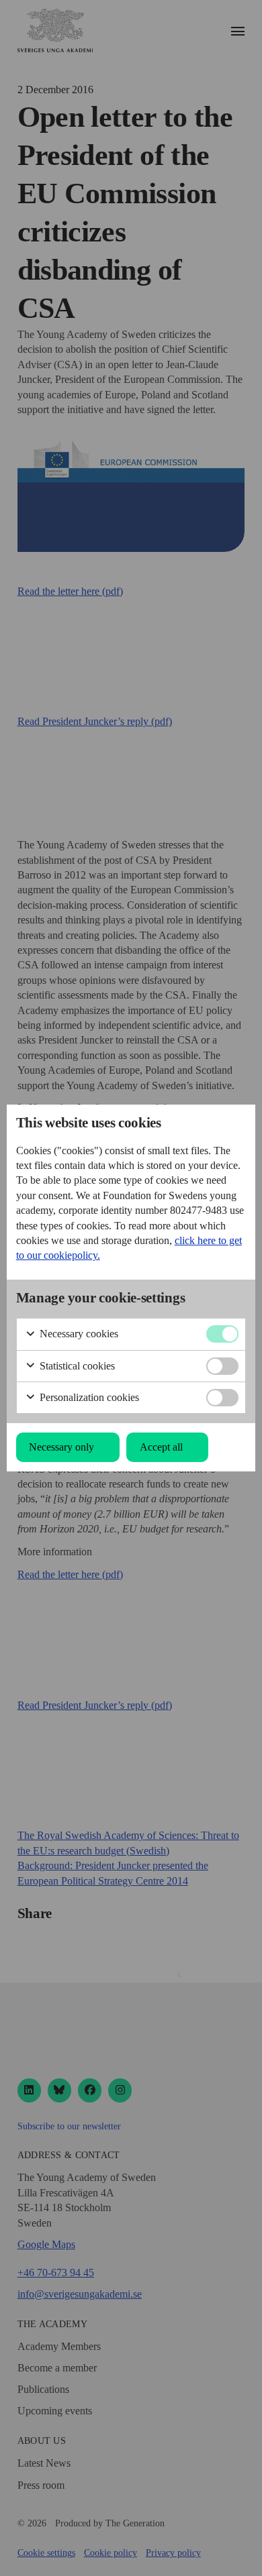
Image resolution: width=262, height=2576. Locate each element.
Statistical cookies (76, 1366)
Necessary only (61, 1447)
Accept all (161, 1447)
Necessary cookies (78, 1334)
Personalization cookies (88, 1397)
